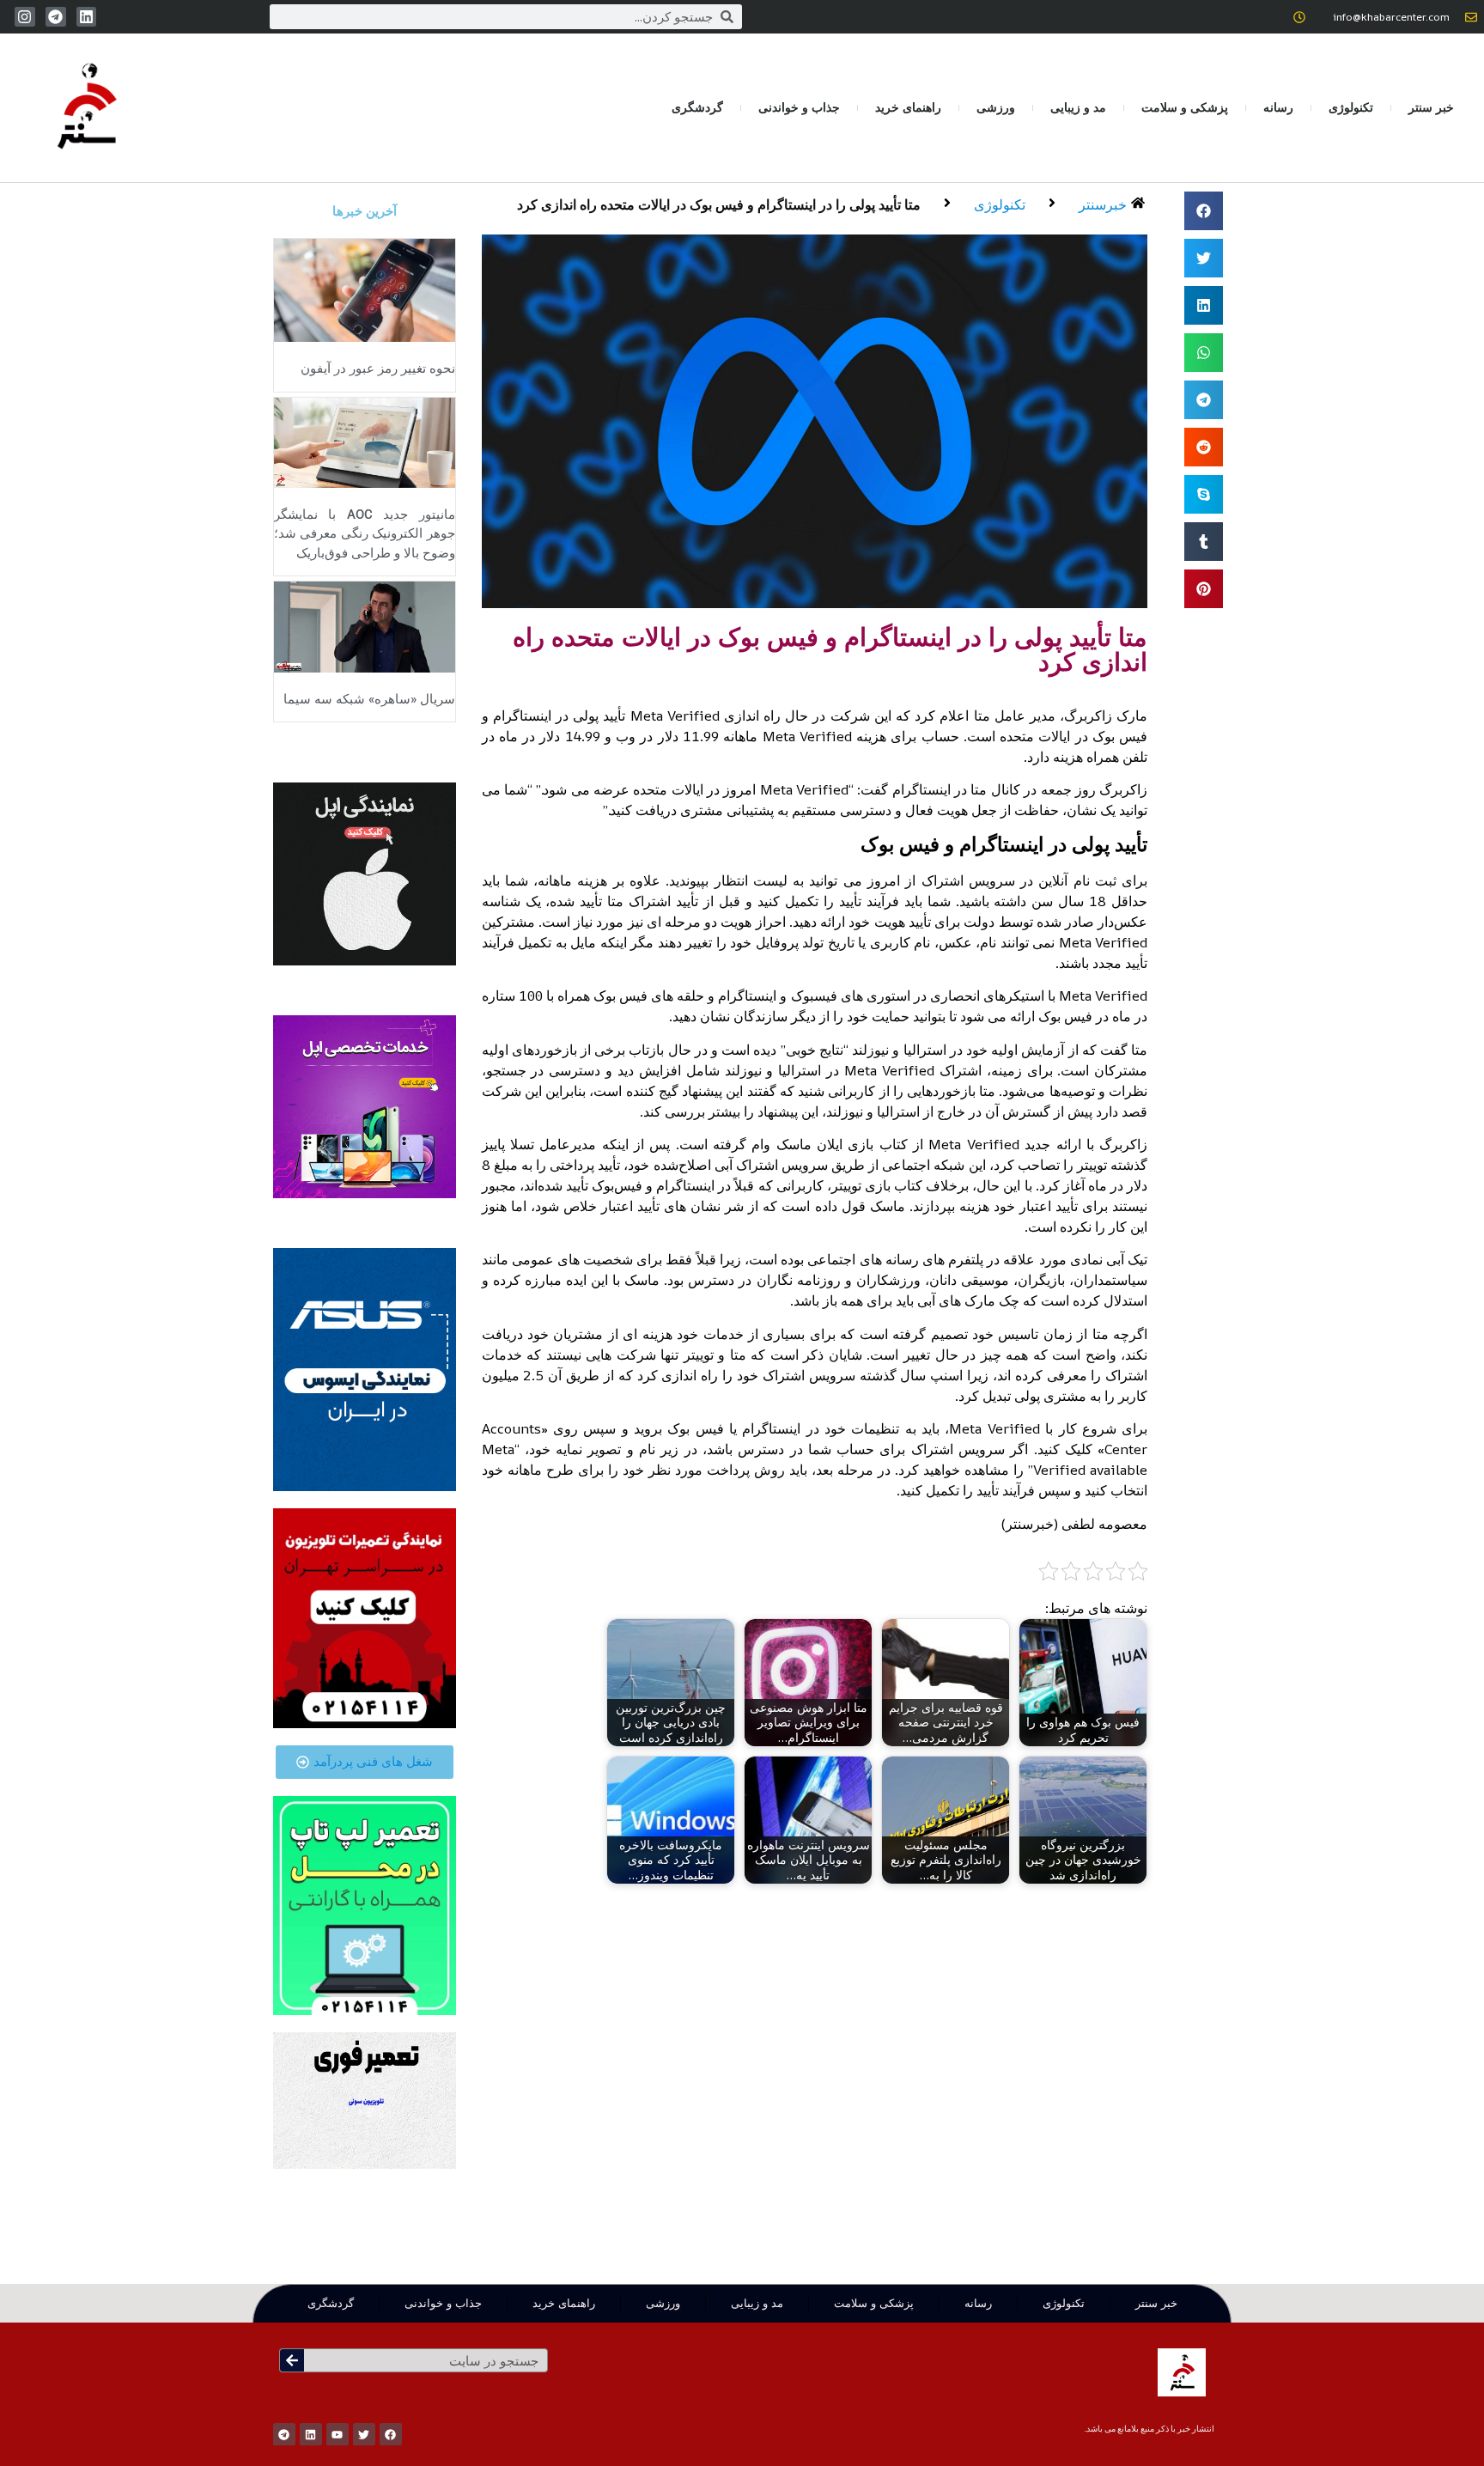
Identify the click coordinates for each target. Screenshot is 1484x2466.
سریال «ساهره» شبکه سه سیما (369, 699)
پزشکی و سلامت (1185, 107)
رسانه (1278, 107)
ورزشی (996, 107)
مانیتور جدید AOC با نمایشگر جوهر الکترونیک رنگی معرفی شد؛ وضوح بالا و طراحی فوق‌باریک (365, 534)
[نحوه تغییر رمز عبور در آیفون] (365, 289)
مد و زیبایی (1078, 107)
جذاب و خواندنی (799, 107)
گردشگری (697, 107)
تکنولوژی (1351, 107)
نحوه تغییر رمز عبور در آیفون (378, 368)
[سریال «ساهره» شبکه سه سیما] (365, 625)
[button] (1204, 211)
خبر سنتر (1431, 107)
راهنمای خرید (908, 107)
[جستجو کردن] (292, 2360)
